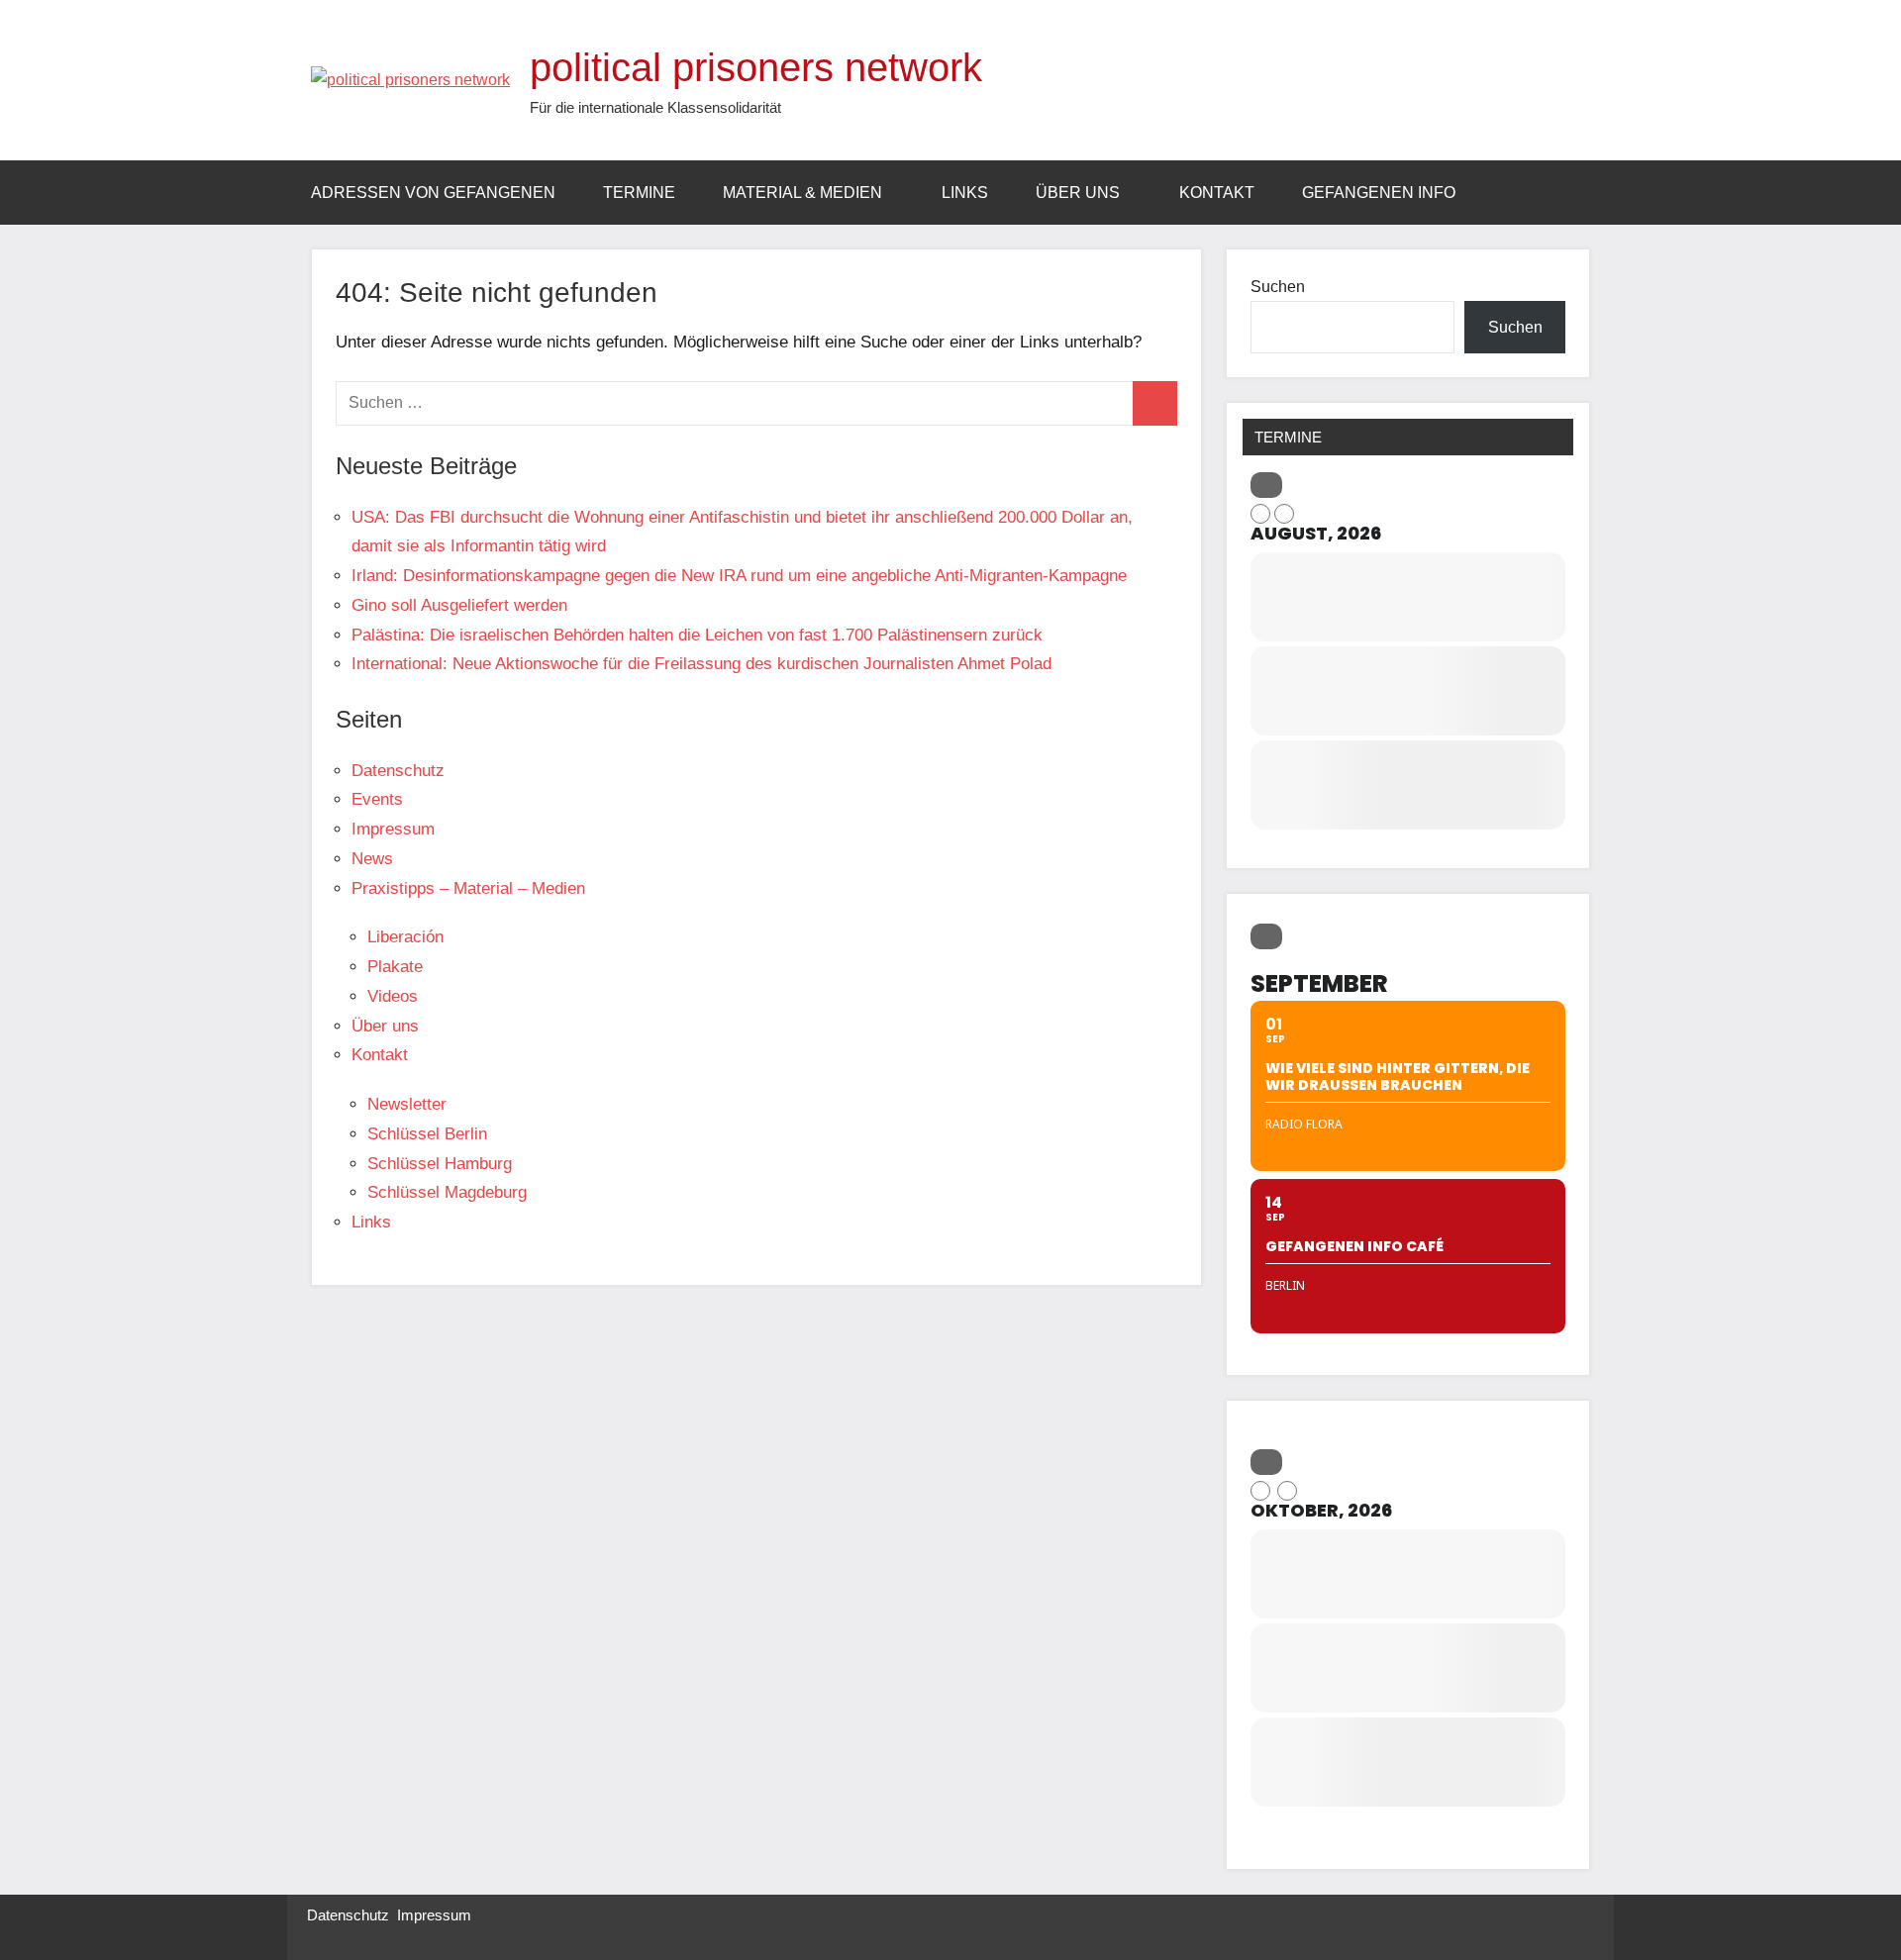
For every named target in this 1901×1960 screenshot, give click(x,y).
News (372, 859)
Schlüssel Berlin (427, 1134)
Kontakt (1217, 193)
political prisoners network (756, 67)
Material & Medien (802, 193)
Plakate (395, 967)
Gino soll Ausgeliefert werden (459, 605)
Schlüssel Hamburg (440, 1164)
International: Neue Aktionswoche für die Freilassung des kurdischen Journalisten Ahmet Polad (701, 664)
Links (965, 193)
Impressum (393, 829)
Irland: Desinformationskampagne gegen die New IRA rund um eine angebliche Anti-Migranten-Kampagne (739, 576)
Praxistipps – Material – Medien (468, 888)
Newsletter (407, 1104)
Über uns (1078, 193)
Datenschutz (398, 771)
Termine (639, 193)
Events (377, 799)
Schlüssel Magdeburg (447, 1192)
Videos (393, 996)
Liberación (405, 937)
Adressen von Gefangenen (433, 193)
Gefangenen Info (1379, 193)
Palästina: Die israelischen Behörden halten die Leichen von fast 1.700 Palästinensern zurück (697, 635)
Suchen (1278, 287)
